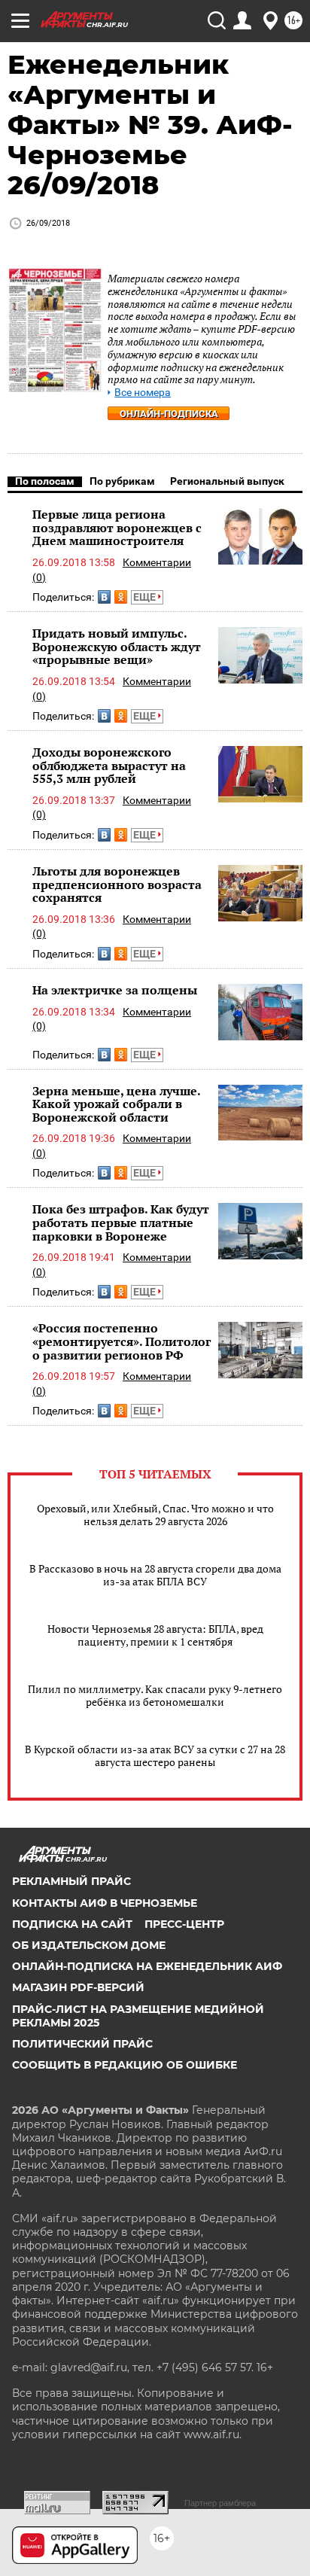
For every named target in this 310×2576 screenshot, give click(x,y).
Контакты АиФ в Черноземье (105, 1903)
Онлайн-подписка (169, 414)
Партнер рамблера (220, 2503)
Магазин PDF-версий (78, 1987)
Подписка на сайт (72, 1924)
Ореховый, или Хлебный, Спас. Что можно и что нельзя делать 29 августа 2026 (155, 1515)
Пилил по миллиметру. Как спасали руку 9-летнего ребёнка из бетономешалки (155, 1695)
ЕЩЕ (146, 597)
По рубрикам (122, 481)
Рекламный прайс (71, 1881)
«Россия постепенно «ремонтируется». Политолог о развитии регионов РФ (122, 1341)
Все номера (143, 393)
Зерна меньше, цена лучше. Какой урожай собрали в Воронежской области (116, 1104)
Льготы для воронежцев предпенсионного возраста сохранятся (117, 884)
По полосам (45, 481)
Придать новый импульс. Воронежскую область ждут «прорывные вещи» (117, 646)
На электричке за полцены (115, 990)
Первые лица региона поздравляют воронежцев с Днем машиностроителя (117, 527)
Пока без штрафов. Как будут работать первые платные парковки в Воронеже (121, 1222)
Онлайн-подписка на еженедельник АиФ (147, 1966)
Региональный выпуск (227, 481)
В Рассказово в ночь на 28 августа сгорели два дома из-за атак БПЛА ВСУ (155, 1575)
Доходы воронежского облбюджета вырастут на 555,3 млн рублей (109, 765)
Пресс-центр (184, 1924)
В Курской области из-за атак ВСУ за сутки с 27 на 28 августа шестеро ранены (155, 1755)
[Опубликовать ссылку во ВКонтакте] (104, 597)
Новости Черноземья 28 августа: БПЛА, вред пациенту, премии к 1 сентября (155, 1635)
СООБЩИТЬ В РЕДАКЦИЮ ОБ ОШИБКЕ (125, 2065)
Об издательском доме (89, 1945)
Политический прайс (82, 2044)
